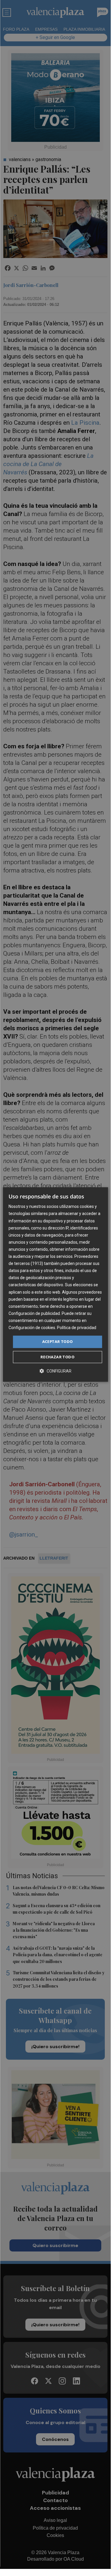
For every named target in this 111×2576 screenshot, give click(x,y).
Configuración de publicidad (34, 1313)
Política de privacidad (77, 1328)
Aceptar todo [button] (58, 1341)
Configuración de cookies (32, 1328)
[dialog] (55, 1284)
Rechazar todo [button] (57, 1357)
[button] (56, 1371)
